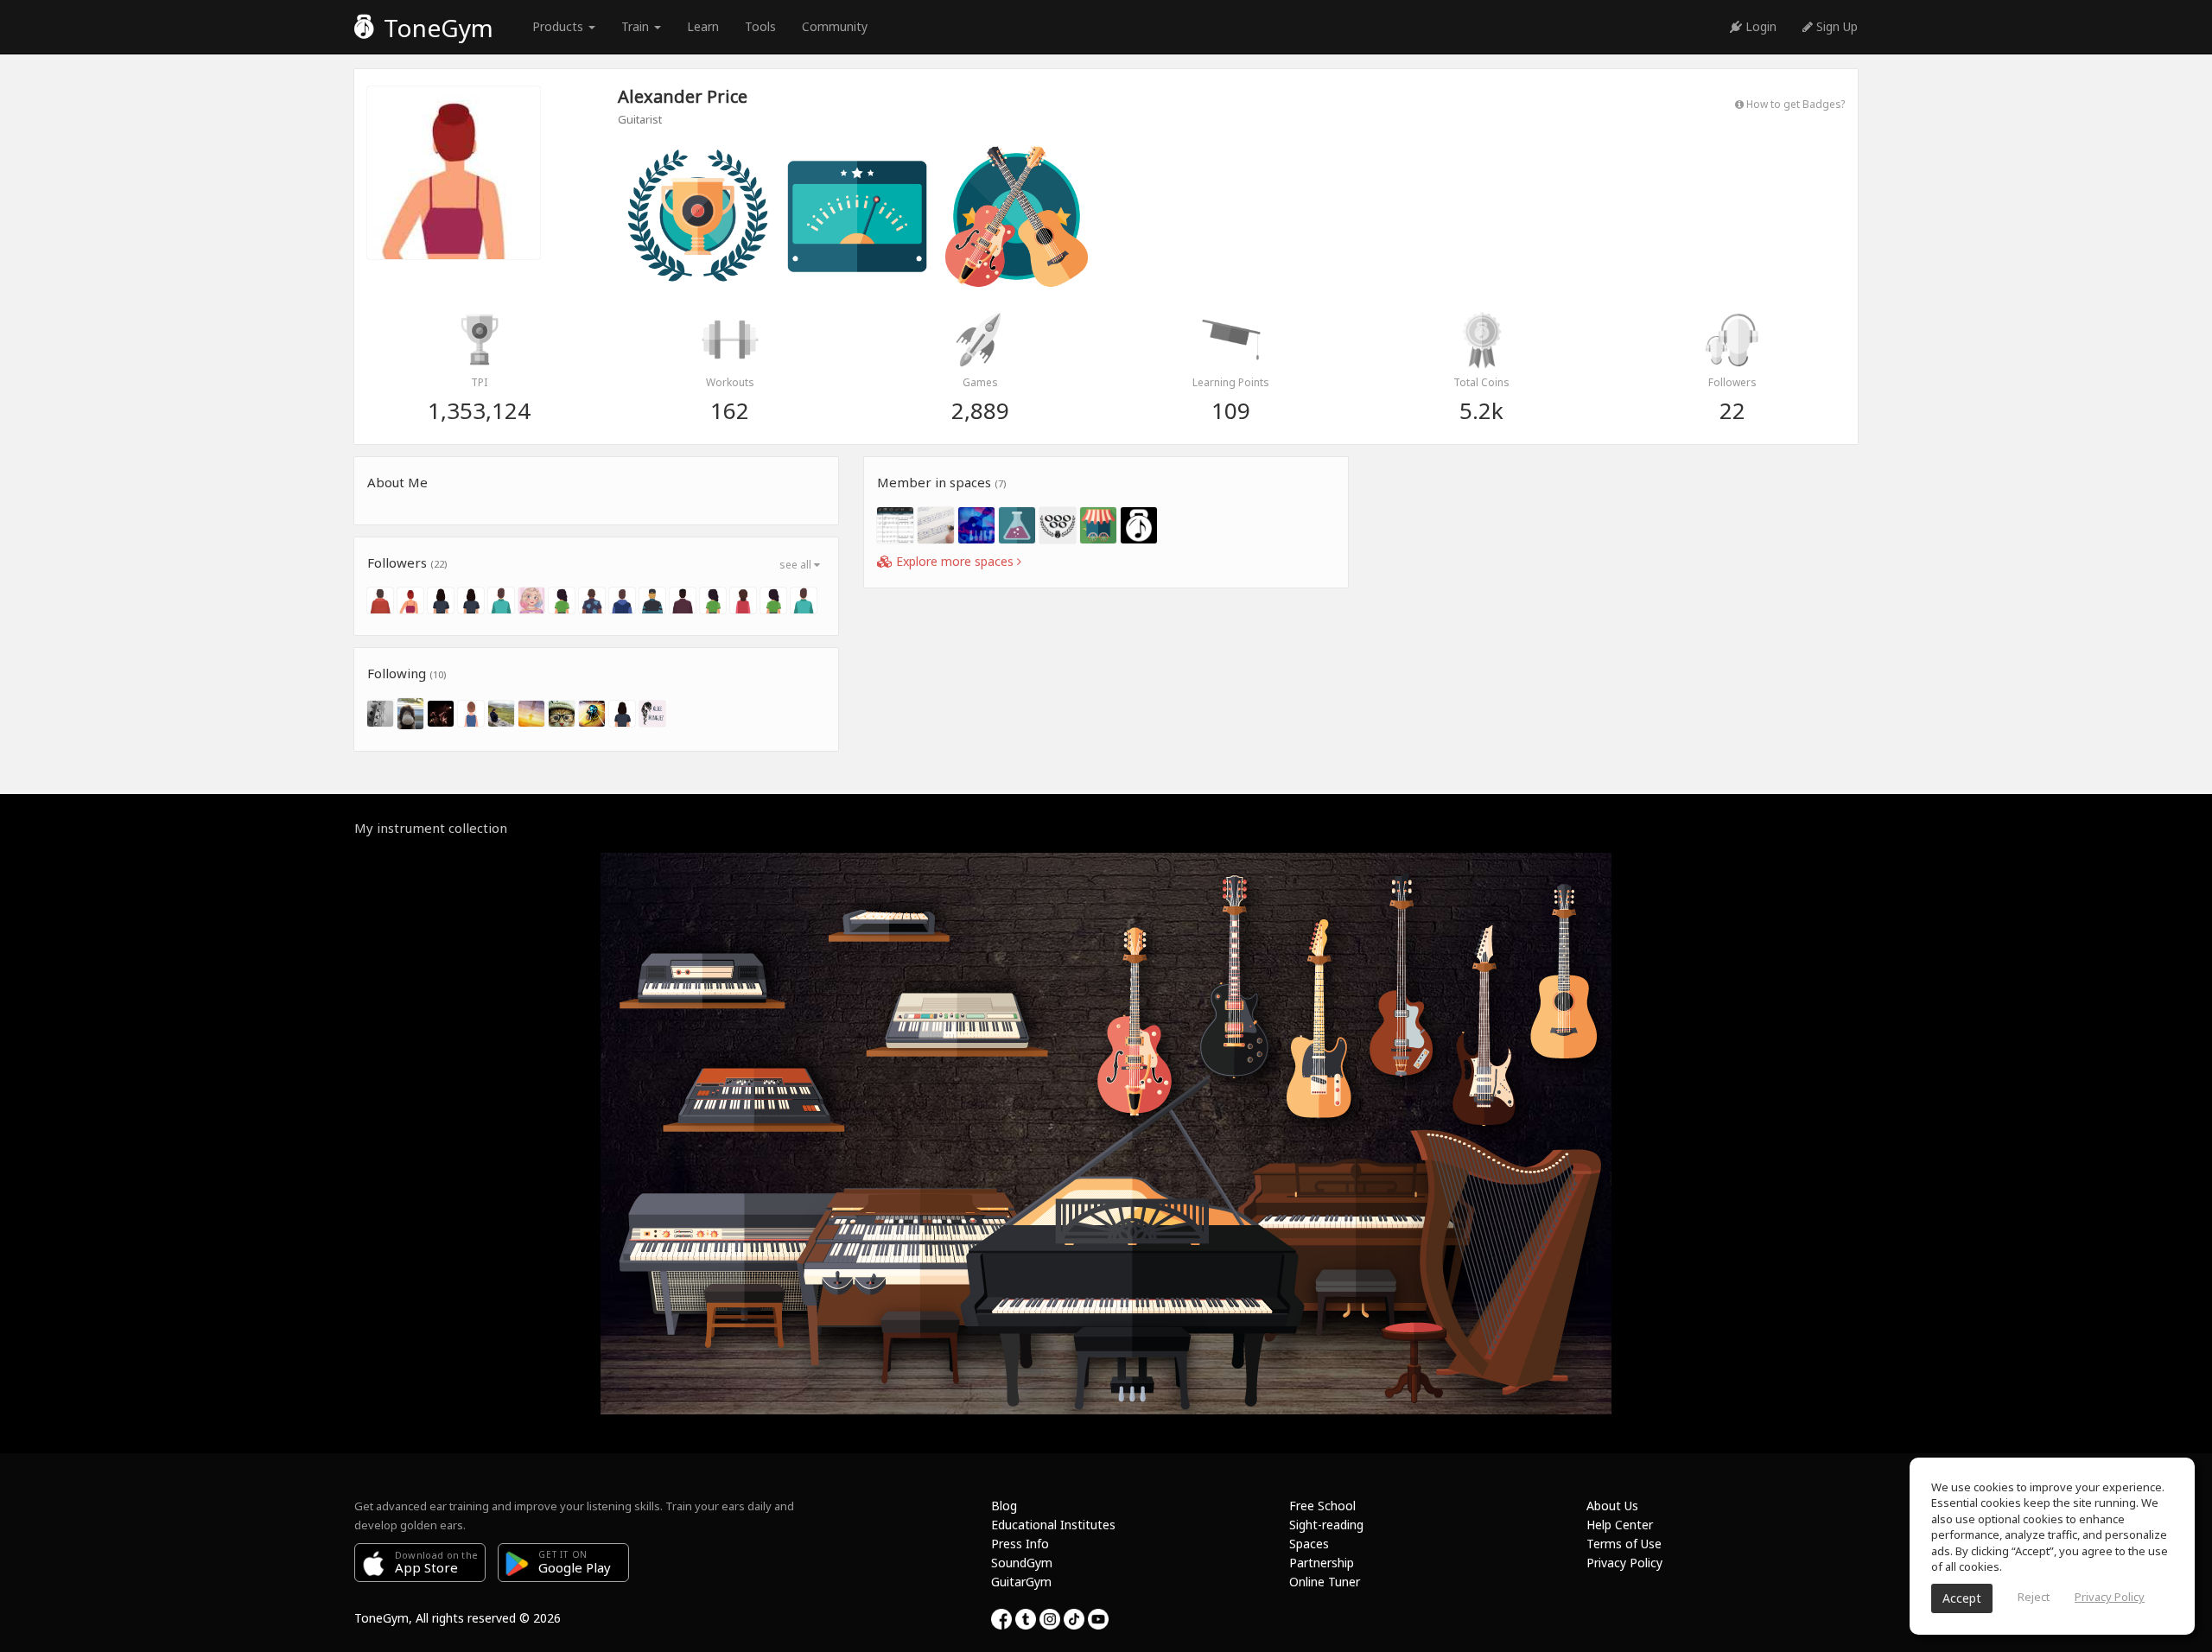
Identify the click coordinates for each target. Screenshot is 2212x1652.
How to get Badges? (1794, 104)
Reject (2034, 1597)
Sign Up (1835, 26)
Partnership (1322, 1563)
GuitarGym (1021, 1582)
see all (797, 565)
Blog (1004, 1506)
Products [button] (559, 26)
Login (1759, 26)
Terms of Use (1624, 1544)
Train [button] (637, 26)
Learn (703, 26)
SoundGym (1022, 1563)
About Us (1612, 1506)
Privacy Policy (1624, 1563)
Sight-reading (1326, 1525)
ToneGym (435, 28)
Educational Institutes (1053, 1525)
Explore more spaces (955, 561)
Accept (1962, 1598)
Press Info (1020, 1544)
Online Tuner (1325, 1582)
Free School (1322, 1506)
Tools (760, 26)
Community (835, 26)
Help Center (1620, 1525)
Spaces (1309, 1544)
